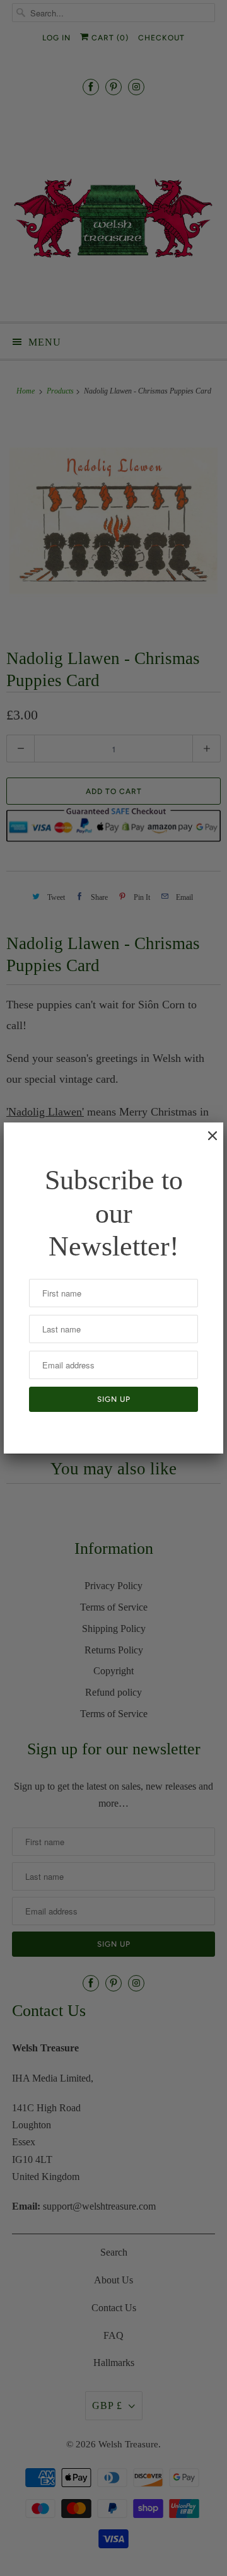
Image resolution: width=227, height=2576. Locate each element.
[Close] (206, 1142)
